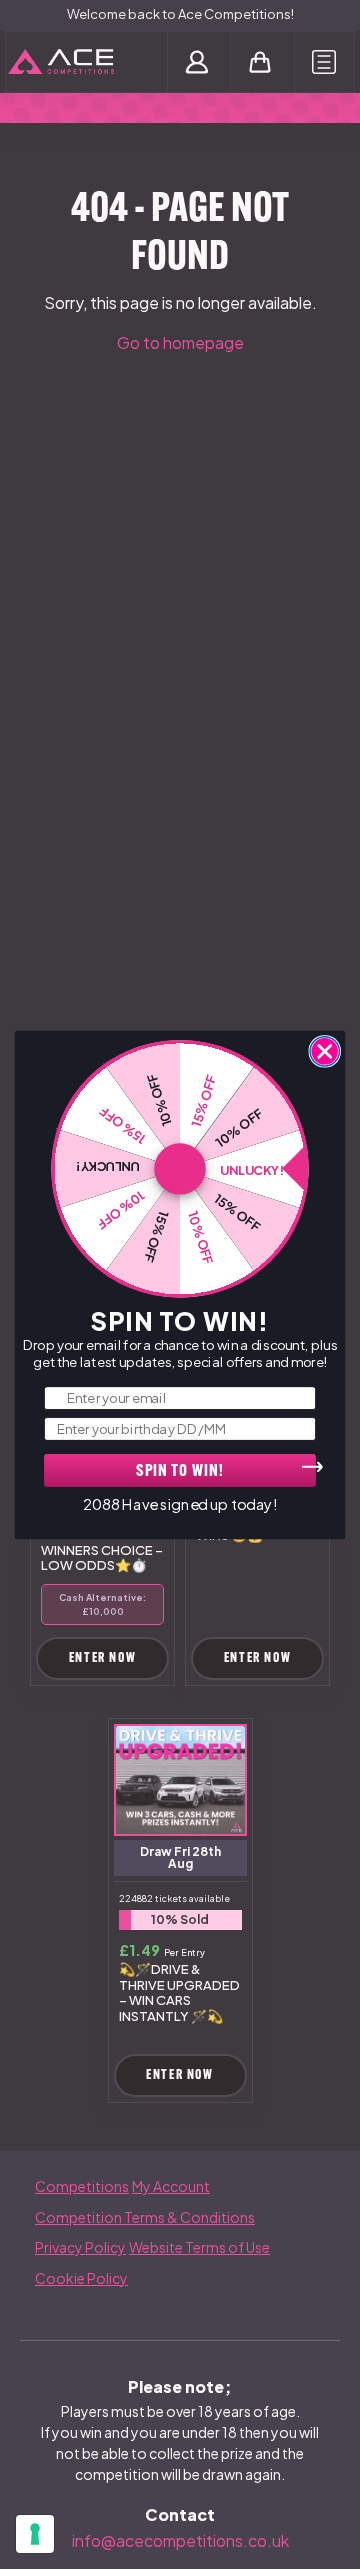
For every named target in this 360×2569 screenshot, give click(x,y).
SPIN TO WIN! (180, 1471)
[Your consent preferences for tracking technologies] (35, 2534)
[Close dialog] (324, 1050)
